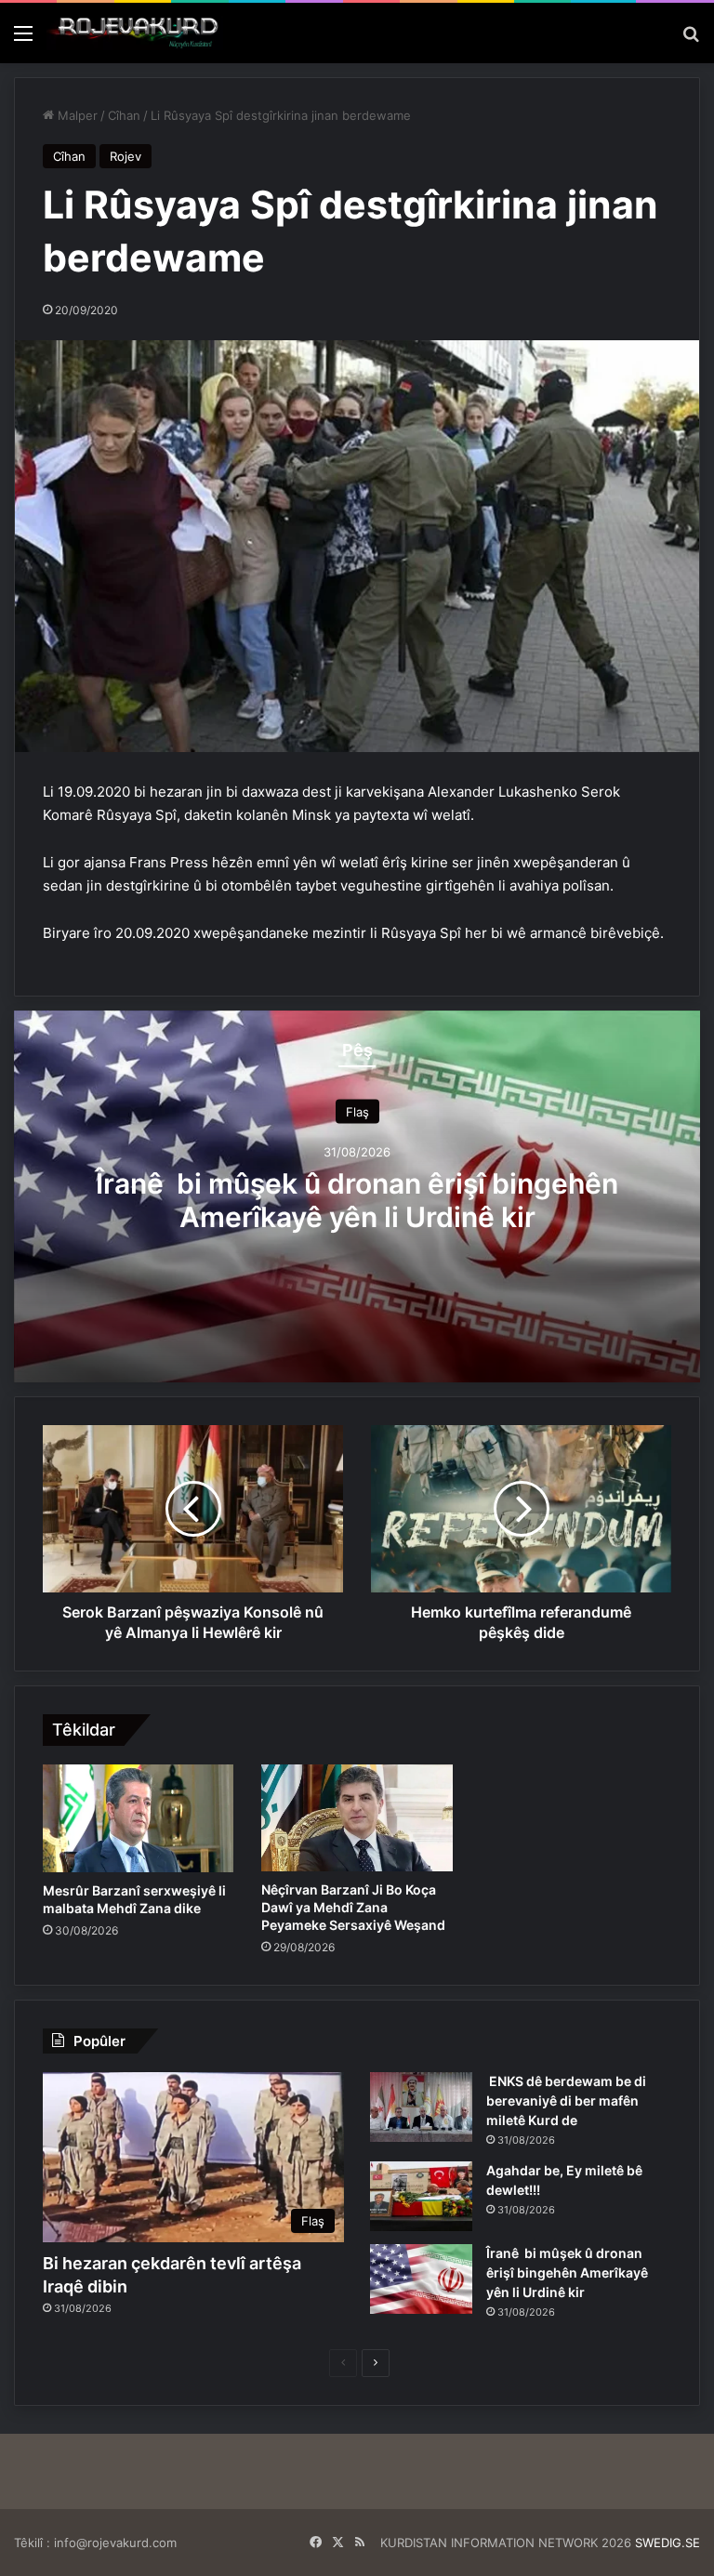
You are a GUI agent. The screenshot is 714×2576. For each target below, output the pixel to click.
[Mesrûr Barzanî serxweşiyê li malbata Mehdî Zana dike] (138, 1818)
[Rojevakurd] (135, 33)
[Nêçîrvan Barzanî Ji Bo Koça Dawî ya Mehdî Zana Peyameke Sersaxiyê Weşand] (357, 1818)
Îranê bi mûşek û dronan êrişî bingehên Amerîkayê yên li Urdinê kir (357, 1199)
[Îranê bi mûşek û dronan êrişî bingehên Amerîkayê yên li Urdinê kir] (421, 2279)
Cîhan (124, 115)
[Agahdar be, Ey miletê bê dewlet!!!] (421, 2196)
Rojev (126, 156)
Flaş (357, 1111)
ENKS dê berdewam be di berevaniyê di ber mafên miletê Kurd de (566, 2100)
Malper (76, 115)
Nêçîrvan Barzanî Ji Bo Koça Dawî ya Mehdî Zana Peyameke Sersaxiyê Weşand (353, 1907)
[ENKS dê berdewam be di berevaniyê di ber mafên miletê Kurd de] (421, 2107)
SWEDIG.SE (668, 2543)
